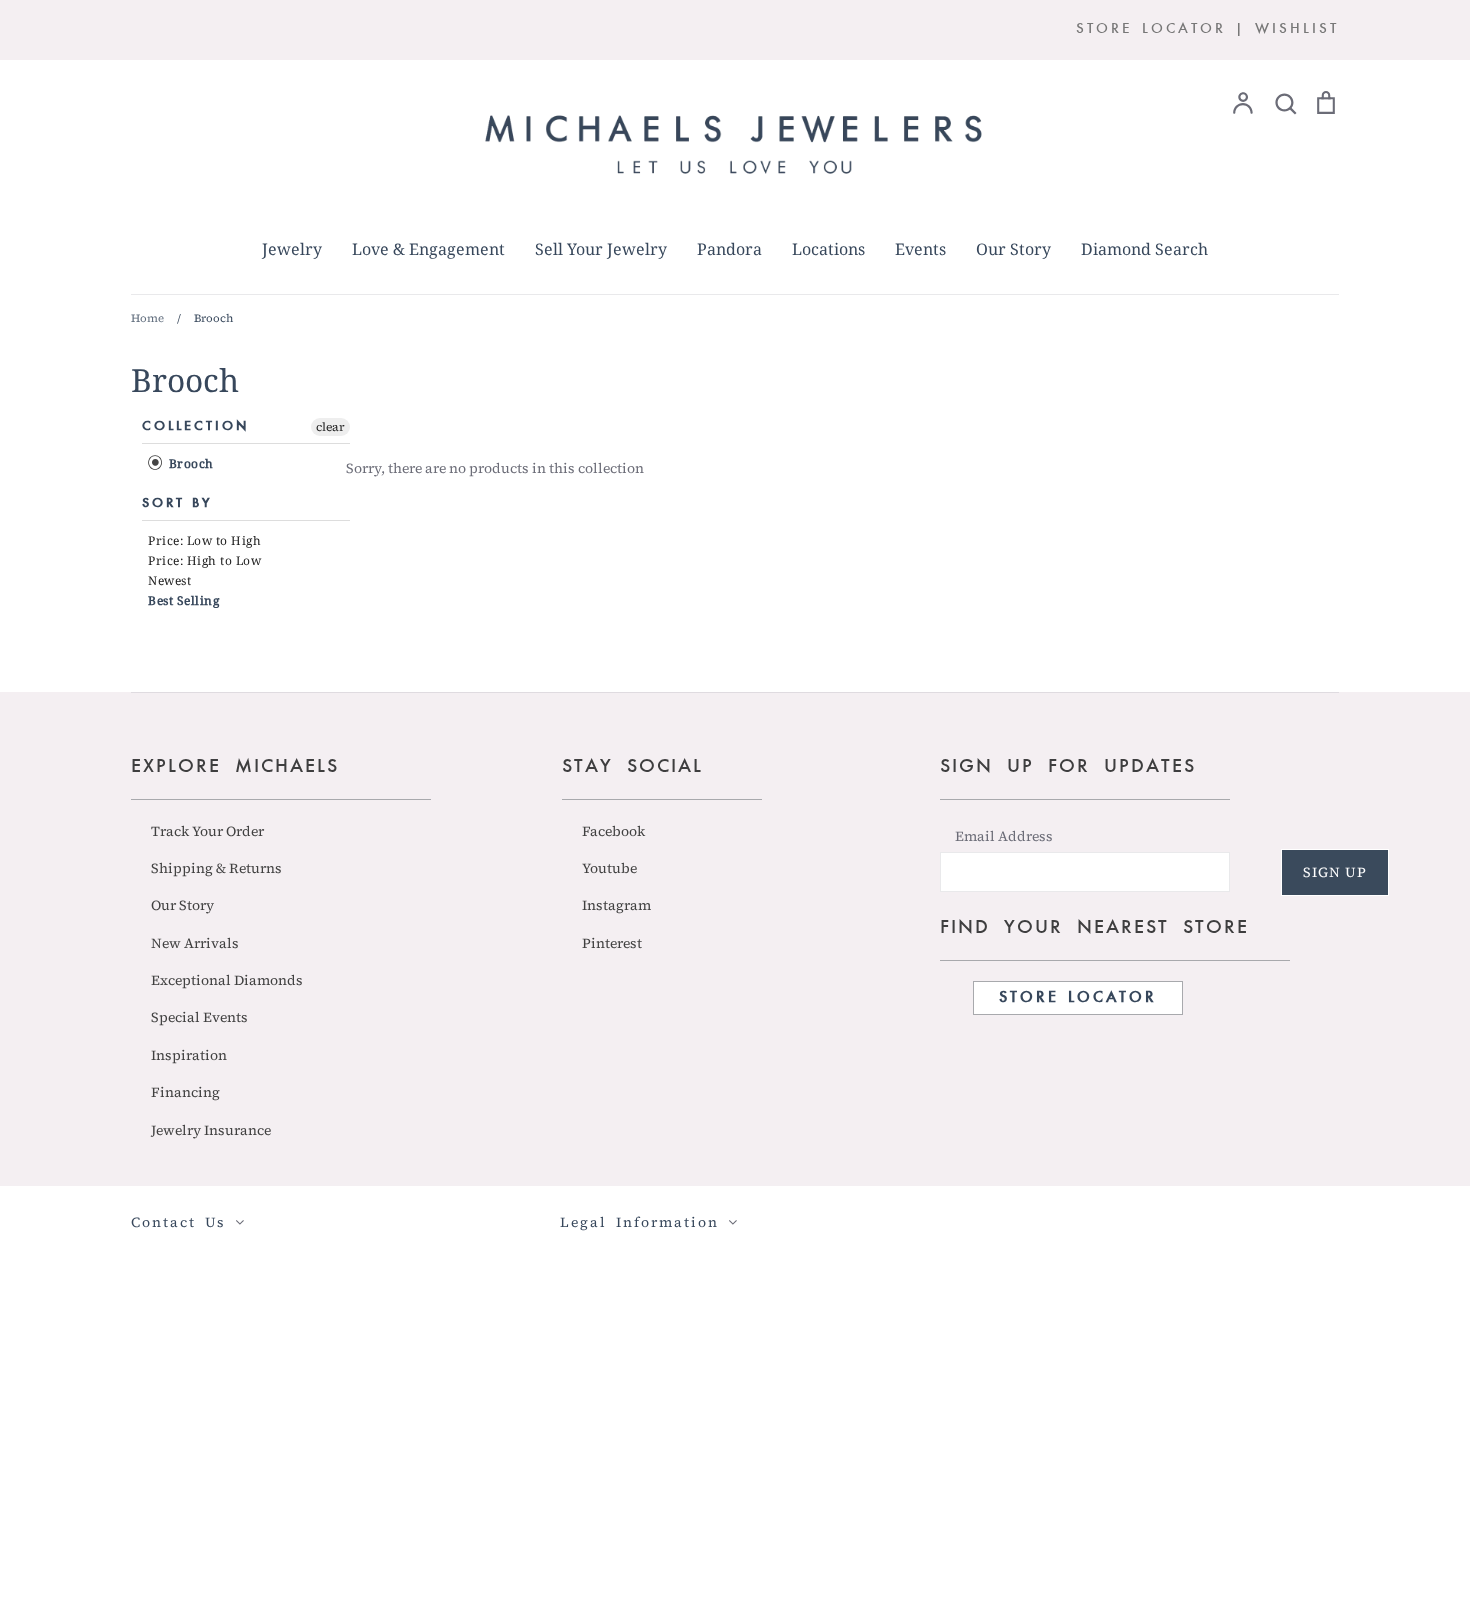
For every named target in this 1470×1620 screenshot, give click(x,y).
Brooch (189, 463)
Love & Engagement (428, 249)
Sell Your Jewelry (601, 249)
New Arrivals (195, 943)
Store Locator (1078, 998)
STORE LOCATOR (1151, 29)
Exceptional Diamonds (227, 980)
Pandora (729, 249)
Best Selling (183, 600)
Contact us (183, 1222)
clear (330, 427)
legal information (644, 1222)
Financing (185, 1092)
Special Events (199, 1017)
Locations (828, 249)
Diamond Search (1144, 249)
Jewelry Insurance (211, 1130)
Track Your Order (207, 831)
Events (920, 249)
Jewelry (292, 249)
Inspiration (189, 1055)
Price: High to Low (204, 560)
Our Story (1013, 249)
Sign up (1335, 872)
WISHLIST (1297, 29)
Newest (169, 580)
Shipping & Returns (216, 868)
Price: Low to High (204, 540)
